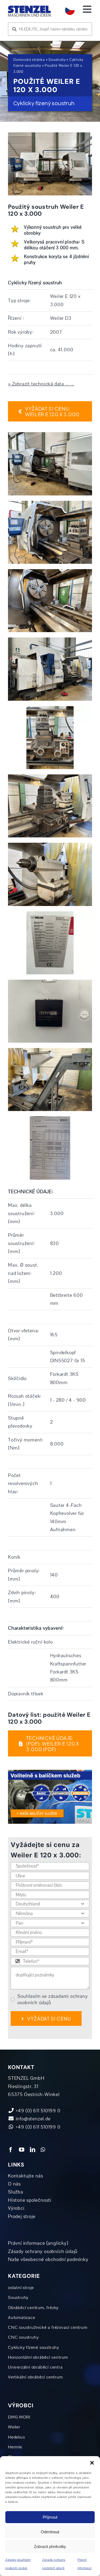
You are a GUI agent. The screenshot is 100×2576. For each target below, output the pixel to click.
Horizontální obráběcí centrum (38, 2357)
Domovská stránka (29, 60)
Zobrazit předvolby (50, 2547)
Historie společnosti (30, 2200)
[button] (92, 2463)
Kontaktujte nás (26, 2176)
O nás (14, 2184)
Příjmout (50, 2517)
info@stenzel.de (33, 2119)
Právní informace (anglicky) (38, 2243)
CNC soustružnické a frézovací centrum (48, 2327)
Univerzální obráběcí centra (35, 2367)
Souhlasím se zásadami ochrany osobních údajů (53, 1999)
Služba (16, 2192)
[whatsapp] (43, 2150)
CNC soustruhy (23, 2337)
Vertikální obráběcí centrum (35, 2377)
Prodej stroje (22, 2216)
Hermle (15, 2447)
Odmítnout (50, 2532)
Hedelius (16, 2437)
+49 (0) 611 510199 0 (37, 2127)
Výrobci (16, 2208)
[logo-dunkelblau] (29, 8)
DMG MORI (19, 2417)
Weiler (14, 2427)
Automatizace (22, 2318)
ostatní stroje (21, 2288)
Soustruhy (57, 60)
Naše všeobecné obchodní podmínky (48, 2259)
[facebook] (11, 2150)
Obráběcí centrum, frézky (33, 2308)
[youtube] (22, 2150)
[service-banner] (50, 1772)
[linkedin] (33, 2150)
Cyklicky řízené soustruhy (34, 2347)
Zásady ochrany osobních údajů (43, 2251)
